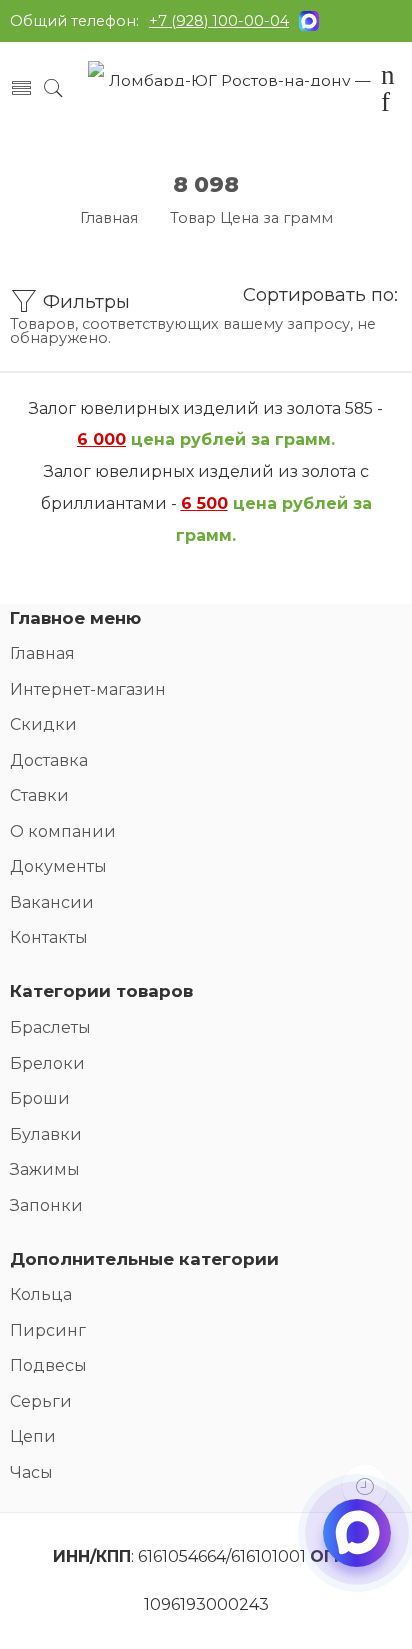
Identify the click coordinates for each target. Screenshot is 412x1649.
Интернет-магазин (88, 689)
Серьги (41, 1401)
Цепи (33, 1436)
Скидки (43, 724)
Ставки (39, 795)
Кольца (41, 1294)
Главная (109, 218)
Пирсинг (48, 1330)
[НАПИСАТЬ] (357, 1550)
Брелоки (47, 1063)
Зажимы (45, 1169)
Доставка (49, 760)
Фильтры (84, 301)
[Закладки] (385, 105)
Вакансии (52, 902)
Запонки (46, 1205)
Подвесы (48, 1365)
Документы (58, 866)
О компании (63, 831)
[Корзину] (388, 78)
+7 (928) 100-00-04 (219, 21)
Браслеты (50, 1027)
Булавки (46, 1134)
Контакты (49, 937)
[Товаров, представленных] (364, 1486)
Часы (31, 1472)
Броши (40, 1098)
